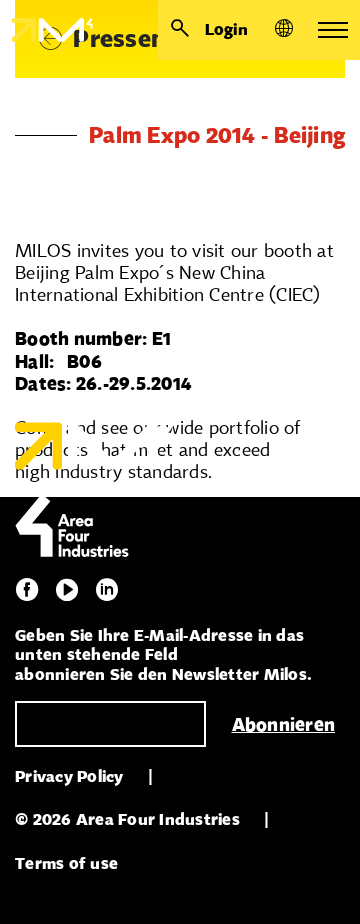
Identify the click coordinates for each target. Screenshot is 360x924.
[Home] (46, 30)
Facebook (27, 590)
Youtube (67, 590)
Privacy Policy (69, 776)
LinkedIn (107, 590)
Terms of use (66, 863)
